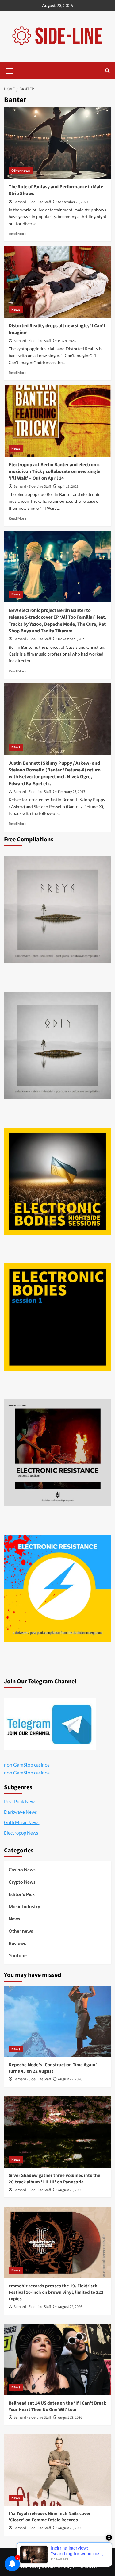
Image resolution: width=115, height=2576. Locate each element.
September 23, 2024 (73, 202)
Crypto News (22, 1882)
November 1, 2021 (72, 639)
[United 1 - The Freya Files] (58, 910)
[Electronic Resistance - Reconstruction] (58, 1453)
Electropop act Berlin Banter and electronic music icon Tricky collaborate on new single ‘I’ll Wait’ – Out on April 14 (54, 472)
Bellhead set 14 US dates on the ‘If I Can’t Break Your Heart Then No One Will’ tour (57, 2406)
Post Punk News (20, 1801)
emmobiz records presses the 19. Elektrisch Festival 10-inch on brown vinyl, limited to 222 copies (56, 2292)
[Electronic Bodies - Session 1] (58, 1317)
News (16, 310)
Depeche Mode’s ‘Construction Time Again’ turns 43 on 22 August (53, 2068)
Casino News (22, 1870)
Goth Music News (22, 1822)
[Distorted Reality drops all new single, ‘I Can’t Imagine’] (58, 282)
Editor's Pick (22, 1894)
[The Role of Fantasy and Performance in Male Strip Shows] (58, 143)
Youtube (18, 1955)
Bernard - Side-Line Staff (32, 202)
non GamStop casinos (27, 1765)
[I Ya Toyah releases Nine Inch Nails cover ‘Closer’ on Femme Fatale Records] (58, 2470)
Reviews (17, 1943)
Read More (17, 234)
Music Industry (24, 1906)
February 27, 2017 (72, 792)
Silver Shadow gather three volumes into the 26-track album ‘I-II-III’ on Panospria (54, 2179)
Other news (21, 171)
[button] (10, 70)
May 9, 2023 (67, 341)
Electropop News (21, 1833)
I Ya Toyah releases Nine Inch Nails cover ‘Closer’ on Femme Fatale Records (50, 2517)
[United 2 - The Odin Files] (58, 1045)
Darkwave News (21, 1812)
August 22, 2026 (70, 2079)
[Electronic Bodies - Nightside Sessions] (58, 1181)
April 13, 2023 (68, 487)
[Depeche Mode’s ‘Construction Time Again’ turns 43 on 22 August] (58, 2021)
